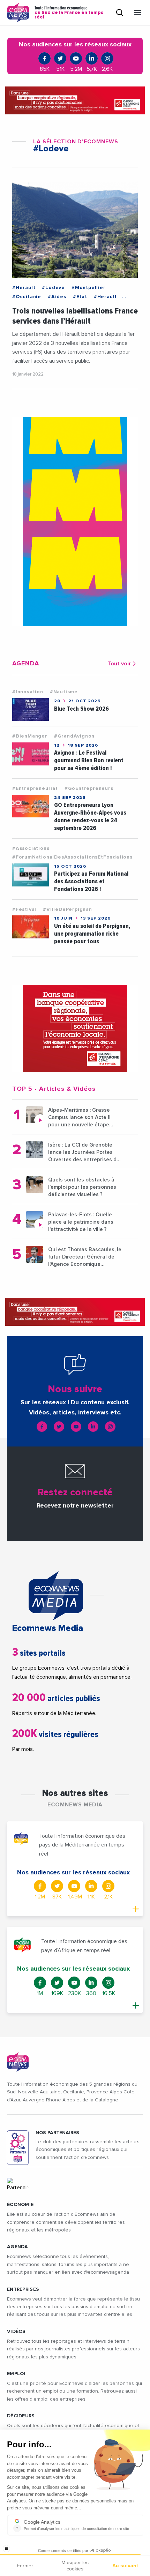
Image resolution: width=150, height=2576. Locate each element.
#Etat (80, 297)
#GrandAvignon (74, 736)
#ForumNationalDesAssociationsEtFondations (72, 857)
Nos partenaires (57, 2133)
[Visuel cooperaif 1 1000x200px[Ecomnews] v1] (75, 100)
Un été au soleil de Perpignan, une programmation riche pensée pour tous (92, 934)
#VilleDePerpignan (67, 909)
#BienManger (30, 736)
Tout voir (119, 664)
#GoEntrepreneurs (89, 788)
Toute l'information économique (69, 13)
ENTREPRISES (23, 2289)
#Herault (24, 288)
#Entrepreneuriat (35, 788)
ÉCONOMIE (20, 2205)
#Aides (57, 297)
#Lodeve (53, 288)
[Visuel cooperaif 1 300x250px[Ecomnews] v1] (75, 1028)
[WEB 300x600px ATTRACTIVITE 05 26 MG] (75, 522)
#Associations (31, 848)
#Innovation (28, 692)
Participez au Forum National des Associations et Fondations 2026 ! (91, 881)
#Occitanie (27, 297)
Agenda (18, 2247)
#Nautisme (64, 692)
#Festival (24, 909)
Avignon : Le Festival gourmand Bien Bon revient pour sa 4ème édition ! (89, 760)
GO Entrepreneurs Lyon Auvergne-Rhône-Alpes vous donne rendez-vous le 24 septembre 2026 (90, 817)
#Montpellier (89, 288)
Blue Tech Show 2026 (81, 709)
